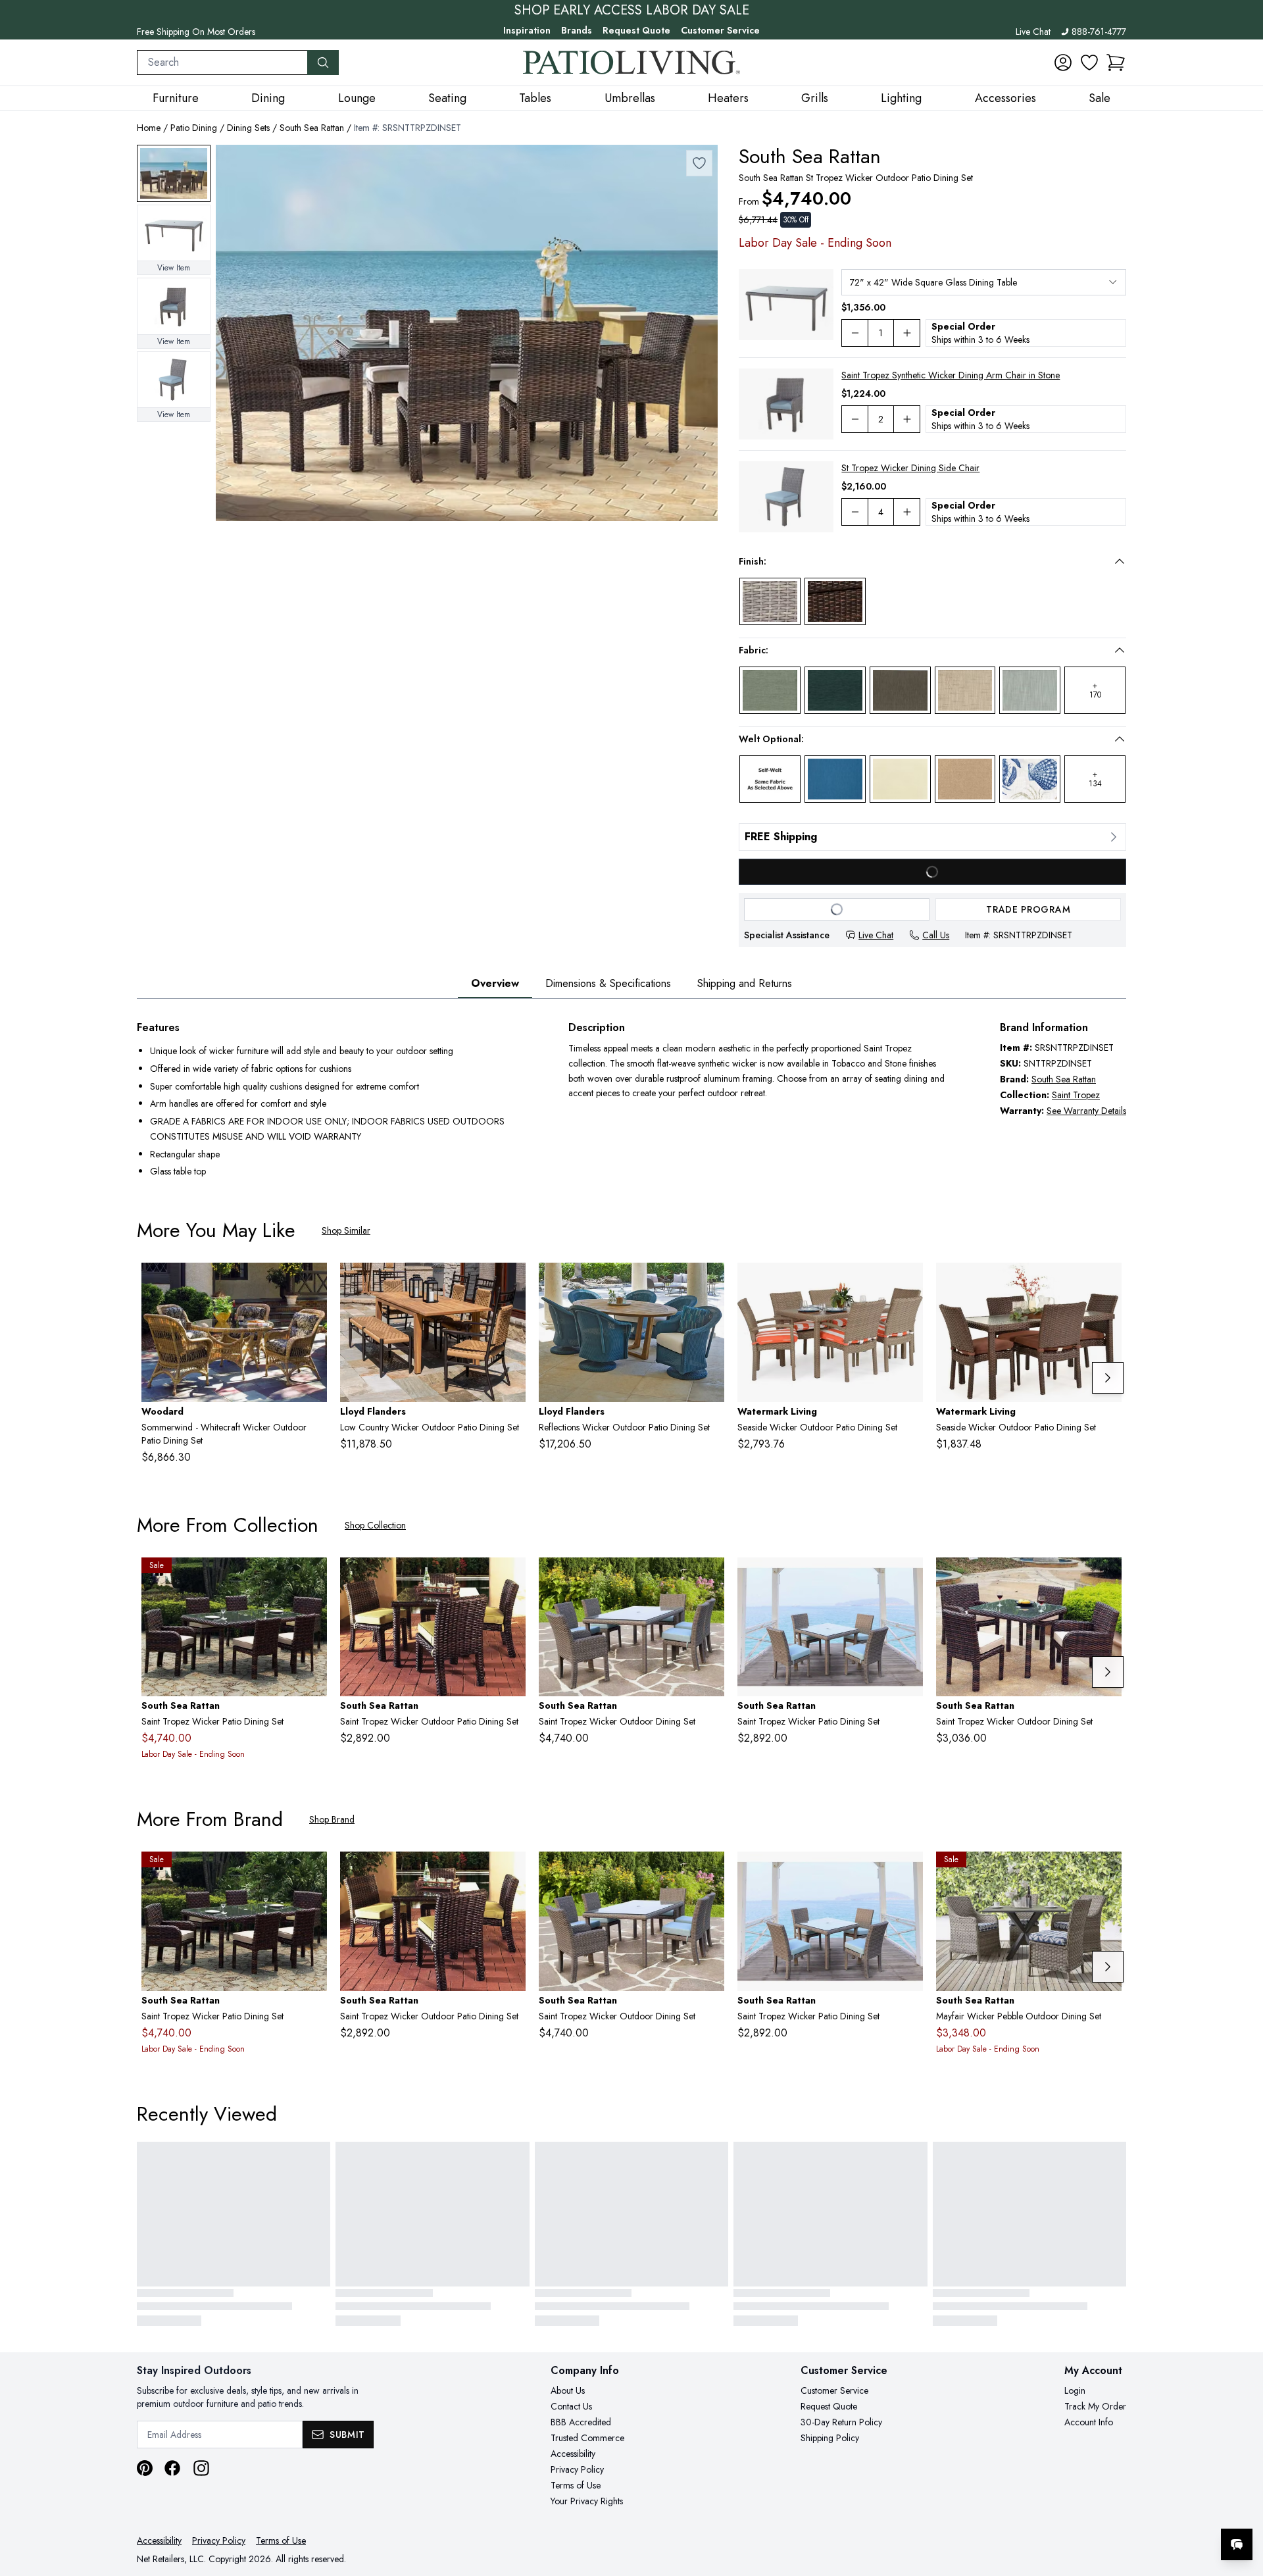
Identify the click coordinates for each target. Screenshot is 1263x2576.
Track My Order (1095, 2406)
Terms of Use (576, 2485)
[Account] (1063, 63)
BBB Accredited (581, 2422)
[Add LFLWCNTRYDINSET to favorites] (510, 1283)
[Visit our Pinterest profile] (145, 2468)
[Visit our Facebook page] (172, 2468)
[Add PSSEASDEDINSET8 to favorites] (1106, 1283)
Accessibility (573, 2454)
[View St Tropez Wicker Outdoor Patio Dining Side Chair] (174, 380)
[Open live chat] (1237, 2544)
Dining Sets (248, 128)
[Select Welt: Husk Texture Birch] (965, 779)
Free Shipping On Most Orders (196, 32)
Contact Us (571, 2406)
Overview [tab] (495, 983)
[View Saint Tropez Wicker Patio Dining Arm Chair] (174, 306)
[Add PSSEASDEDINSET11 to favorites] (908, 1283)
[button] (1116, 63)
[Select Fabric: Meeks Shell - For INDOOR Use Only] (965, 690)
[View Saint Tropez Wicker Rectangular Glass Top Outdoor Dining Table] (174, 233)
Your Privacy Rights (587, 2501)
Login (1075, 2390)
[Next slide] (1108, 1378)
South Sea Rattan (312, 128)
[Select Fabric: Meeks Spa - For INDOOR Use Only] (1030, 690)
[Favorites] (1089, 63)
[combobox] (222, 63)
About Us (568, 2390)
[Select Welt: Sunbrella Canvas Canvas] (900, 779)
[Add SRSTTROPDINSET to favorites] (908, 1578)
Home (149, 128)
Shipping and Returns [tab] (745, 983)
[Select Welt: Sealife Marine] (1030, 779)
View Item (174, 268)
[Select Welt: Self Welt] (770, 779)
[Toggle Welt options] (1120, 739)
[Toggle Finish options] (1120, 561)
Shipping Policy (830, 2438)
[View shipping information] (932, 837)
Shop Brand (332, 1819)
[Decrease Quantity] (854, 333)
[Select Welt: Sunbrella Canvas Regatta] (835, 779)
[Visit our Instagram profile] (201, 2468)
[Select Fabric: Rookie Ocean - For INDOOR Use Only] (835, 690)
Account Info (1089, 2422)
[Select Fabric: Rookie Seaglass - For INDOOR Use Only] (770, 690)
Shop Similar (346, 1230)
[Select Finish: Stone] (770, 601)
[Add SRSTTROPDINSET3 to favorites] (709, 1578)
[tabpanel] (631, 1101)
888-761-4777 (1099, 32)
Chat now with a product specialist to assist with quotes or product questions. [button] (1144, 2510)
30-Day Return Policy (841, 2422)
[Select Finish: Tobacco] (835, 601)
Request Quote (636, 30)
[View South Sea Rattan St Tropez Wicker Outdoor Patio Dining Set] (174, 173)
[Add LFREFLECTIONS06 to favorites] (709, 1283)
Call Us (936, 935)
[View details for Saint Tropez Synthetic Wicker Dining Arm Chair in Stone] (786, 404)
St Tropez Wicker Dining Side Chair (910, 468)
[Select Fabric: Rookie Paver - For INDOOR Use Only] (900, 690)
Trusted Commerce (587, 2438)
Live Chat (1033, 32)
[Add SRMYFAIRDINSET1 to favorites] (1106, 1872)
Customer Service (720, 30)
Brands (577, 30)
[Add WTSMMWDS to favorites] (312, 1283)
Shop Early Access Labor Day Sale (632, 11)
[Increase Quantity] (907, 333)
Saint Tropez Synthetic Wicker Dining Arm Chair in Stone (951, 375)
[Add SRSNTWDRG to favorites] (312, 1578)
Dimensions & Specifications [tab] (608, 983)
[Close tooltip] (1242, 2504)
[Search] (323, 63)
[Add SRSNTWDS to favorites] (1106, 1578)
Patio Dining (194, 128)
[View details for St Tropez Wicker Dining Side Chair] (786, 497)
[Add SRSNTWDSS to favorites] (510, 1578)
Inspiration (527, 30)
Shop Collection (375, 1525)
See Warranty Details (1086, 1111)
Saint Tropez (1076, 1095)
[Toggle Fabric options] (1120, 650)
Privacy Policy (577, 2469)
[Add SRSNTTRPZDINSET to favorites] (699, 163)
